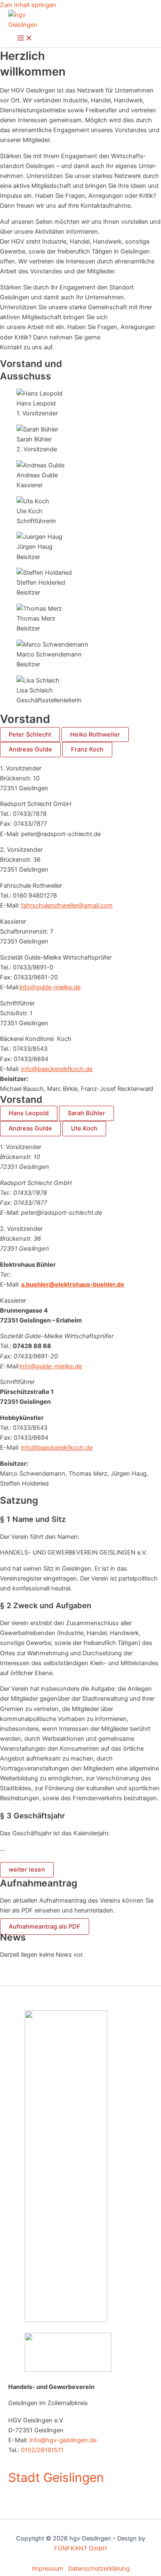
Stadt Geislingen (56, 2477)
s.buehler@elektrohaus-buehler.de (73, 1284)
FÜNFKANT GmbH (80, 2548)
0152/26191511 (42, 2450)
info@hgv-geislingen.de (63, 2440)
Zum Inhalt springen (28, 5)
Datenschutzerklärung (99, 2569)
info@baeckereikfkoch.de (57, 1069)
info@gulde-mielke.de (50, 987)
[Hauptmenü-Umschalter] (25, 39)
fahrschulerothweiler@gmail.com (67, 905)
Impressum (50, 2569)
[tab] (30, 735)
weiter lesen (27, 1870)
